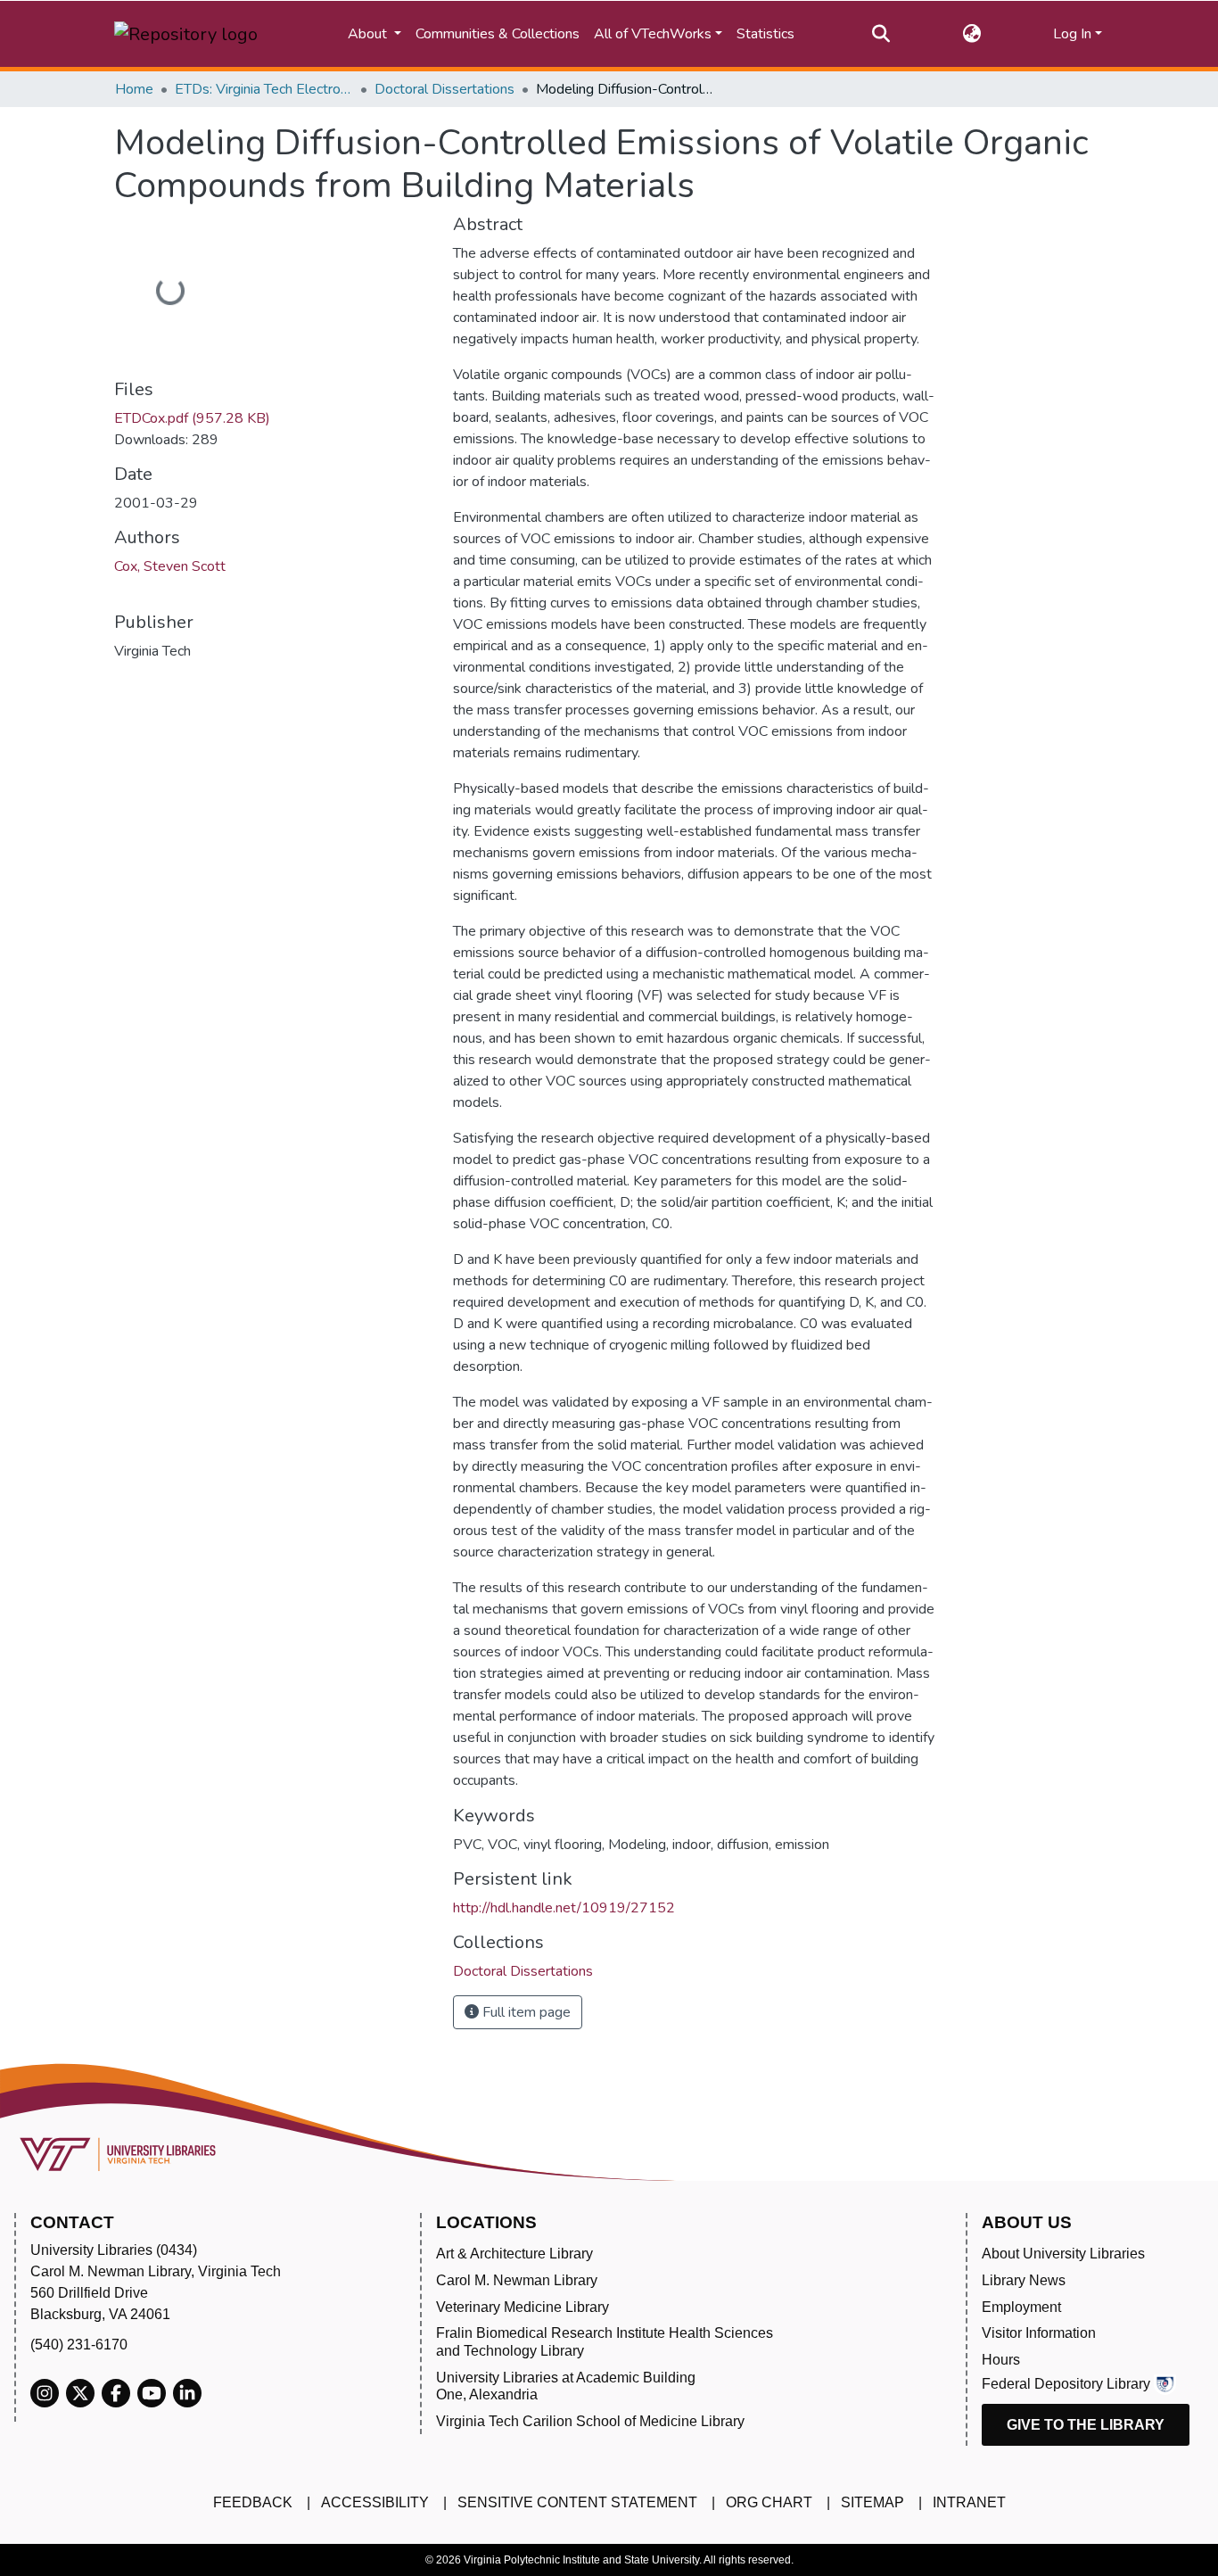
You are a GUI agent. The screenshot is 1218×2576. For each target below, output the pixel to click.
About (369, 34)
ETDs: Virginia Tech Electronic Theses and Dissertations (264, 89)
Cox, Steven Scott (170, 566)
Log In (1072, 34)
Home (134, 89)
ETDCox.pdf (192, 418)
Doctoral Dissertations (444, 89)
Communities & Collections (498, 34)
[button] (971, 34)
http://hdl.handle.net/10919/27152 (564, 1908)
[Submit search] (881, 34)
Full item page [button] (525, 2012)
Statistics (765, 34)
